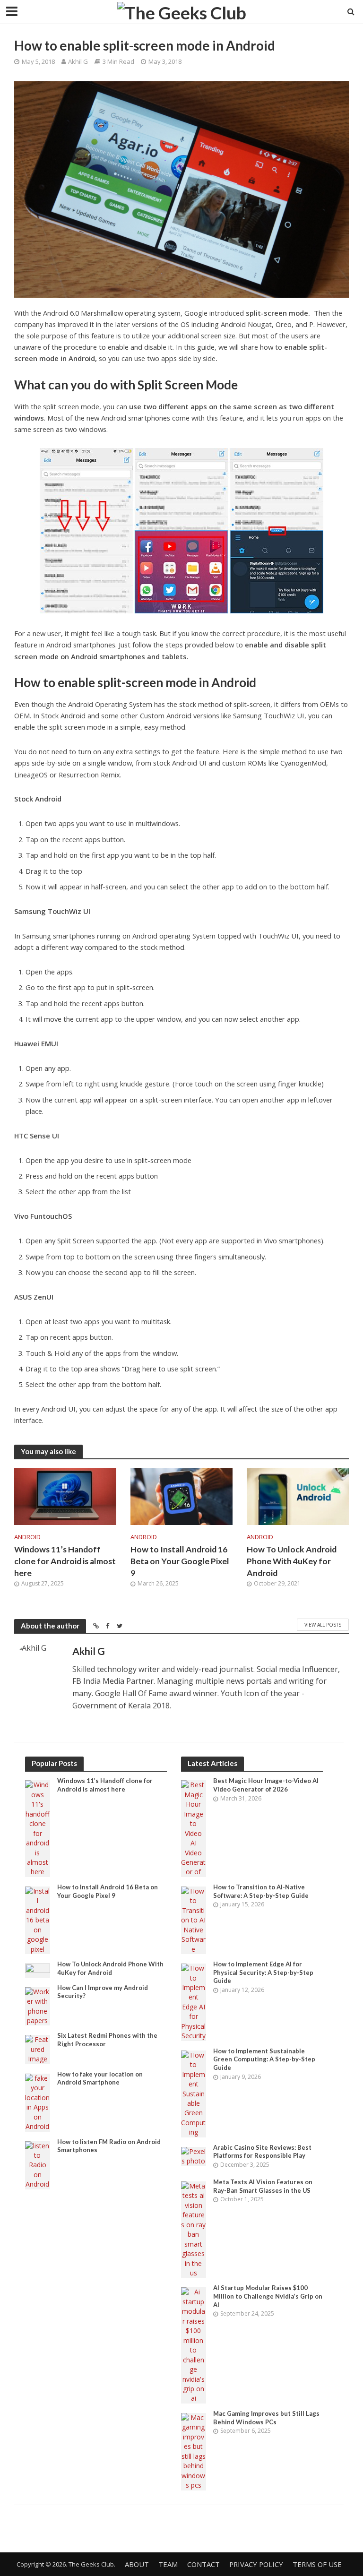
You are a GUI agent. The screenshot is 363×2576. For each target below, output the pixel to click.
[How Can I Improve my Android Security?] (38, 2005)
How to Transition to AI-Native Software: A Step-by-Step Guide (261, 1891)
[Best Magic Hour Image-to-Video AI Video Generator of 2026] (194, 1828)
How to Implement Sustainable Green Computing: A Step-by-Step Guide (264, 2059)
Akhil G (78, 61)
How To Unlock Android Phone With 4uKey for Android (292, 1561)
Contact (203, 2564)
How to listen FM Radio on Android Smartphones (109, 2146)
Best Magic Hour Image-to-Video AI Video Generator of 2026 (266, 1785)
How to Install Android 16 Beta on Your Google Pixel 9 (180, 1561)
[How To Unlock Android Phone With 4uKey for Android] (298, 1496)
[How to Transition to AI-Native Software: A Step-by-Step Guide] (194, 1919)
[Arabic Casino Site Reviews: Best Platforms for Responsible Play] (194, 2156)
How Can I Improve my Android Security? (103, 1992)
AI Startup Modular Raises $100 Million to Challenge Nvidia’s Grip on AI (268, 2296)
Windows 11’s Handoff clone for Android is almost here (65, 1561)
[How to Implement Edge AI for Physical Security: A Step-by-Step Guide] (194, 2002)
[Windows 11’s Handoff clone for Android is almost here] (65, 1496)
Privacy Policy (256, 2564)
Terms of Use (317, 2564)
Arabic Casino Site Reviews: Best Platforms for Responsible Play (262, 2152)
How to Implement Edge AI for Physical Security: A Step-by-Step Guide (263, 1972)
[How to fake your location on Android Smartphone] (38, 2102)
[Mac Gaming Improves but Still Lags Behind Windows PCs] (194, 2451)
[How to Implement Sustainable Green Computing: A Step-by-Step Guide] (194, 2093)
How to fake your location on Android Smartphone (100, 2078)
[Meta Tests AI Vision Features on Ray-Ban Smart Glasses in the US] (194, 2229)
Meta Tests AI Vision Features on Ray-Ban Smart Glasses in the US (263, 2186)
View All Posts (323, 1625)
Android (27, 1537)
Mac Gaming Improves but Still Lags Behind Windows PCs (266, 2418)
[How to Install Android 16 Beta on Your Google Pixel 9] (181, 1496)
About (137, 2564)
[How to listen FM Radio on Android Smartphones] (38, 2164)
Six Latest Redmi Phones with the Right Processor (107, 2040)
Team (168, 2564)
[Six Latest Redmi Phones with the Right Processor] (38, 2049)
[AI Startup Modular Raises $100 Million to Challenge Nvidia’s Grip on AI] (194, 2345)
